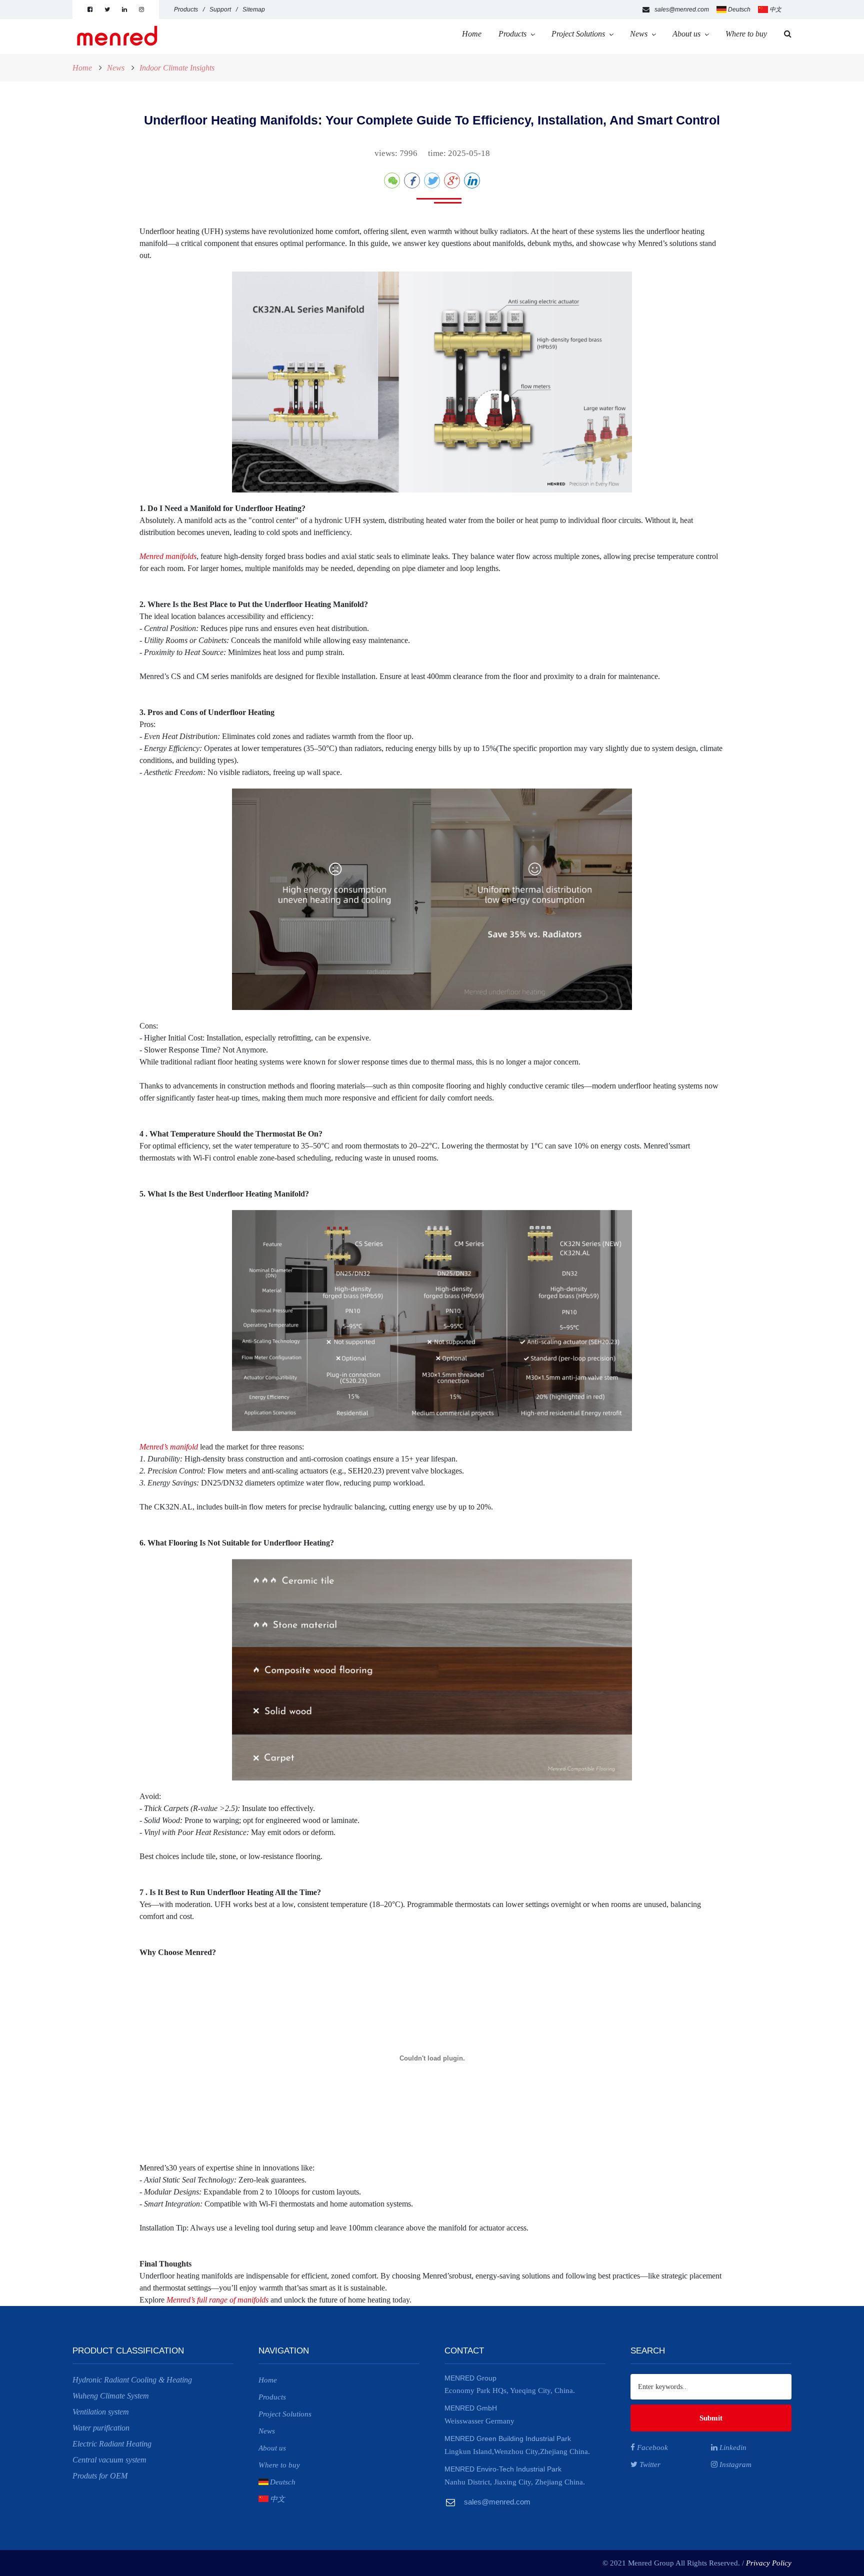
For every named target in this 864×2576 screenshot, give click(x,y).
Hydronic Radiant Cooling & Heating (132, 2380)
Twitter (649, 2464)
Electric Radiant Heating (112, 2444)
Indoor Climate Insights (177, 68)
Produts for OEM (100, 2476)
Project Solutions (578, 34)
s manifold (181, 1447)
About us (686, 34)
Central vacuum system (109, 2460)
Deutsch (739, 9)
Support (220, 9)
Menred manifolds (168, 556)
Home (472, 34)
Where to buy (746, 34)
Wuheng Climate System (111, 2396)
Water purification (101, 2428)
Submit (711, 2418)
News (639, 34)
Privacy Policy (769, 2563)
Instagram (734, 2464)
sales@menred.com (682, 9)
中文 (775, 9)
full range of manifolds (233, 2300)
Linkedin (732, 2447)
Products (186, 9)
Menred (178, 2300)
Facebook (651, 2447)
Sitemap (254, 9)
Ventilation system (101, 2412)
